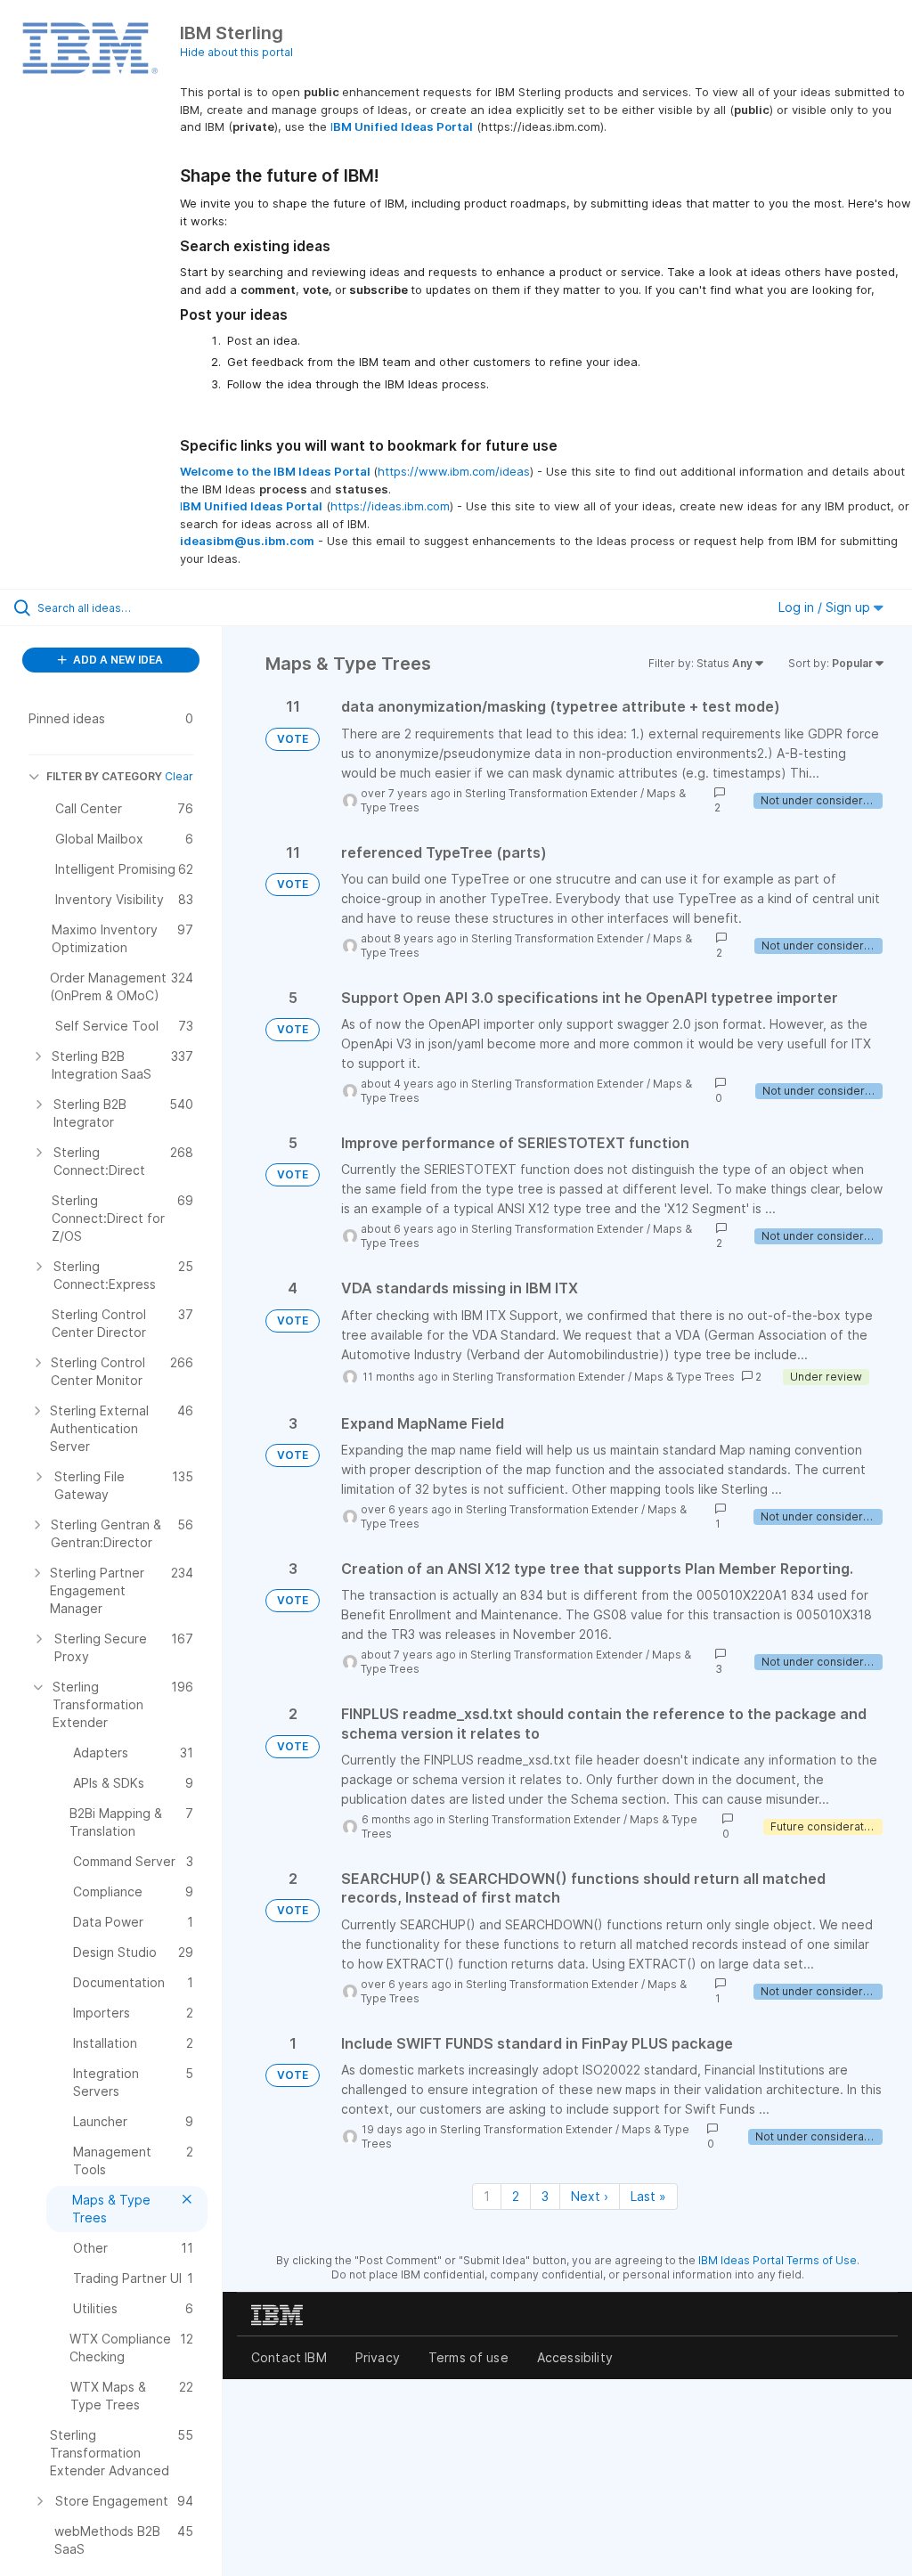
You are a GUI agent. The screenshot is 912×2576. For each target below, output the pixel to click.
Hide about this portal (236, 52)
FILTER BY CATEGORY (104, 776)
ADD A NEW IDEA (117, 660)
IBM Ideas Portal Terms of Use (778, 2260)
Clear (179, 776)
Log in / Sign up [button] (826, 607)
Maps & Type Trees (684, 1377)
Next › (590, 2196)
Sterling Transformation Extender (551, 793)
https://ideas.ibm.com (390, 506)
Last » (648, 2196)
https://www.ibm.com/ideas (454, 471)
